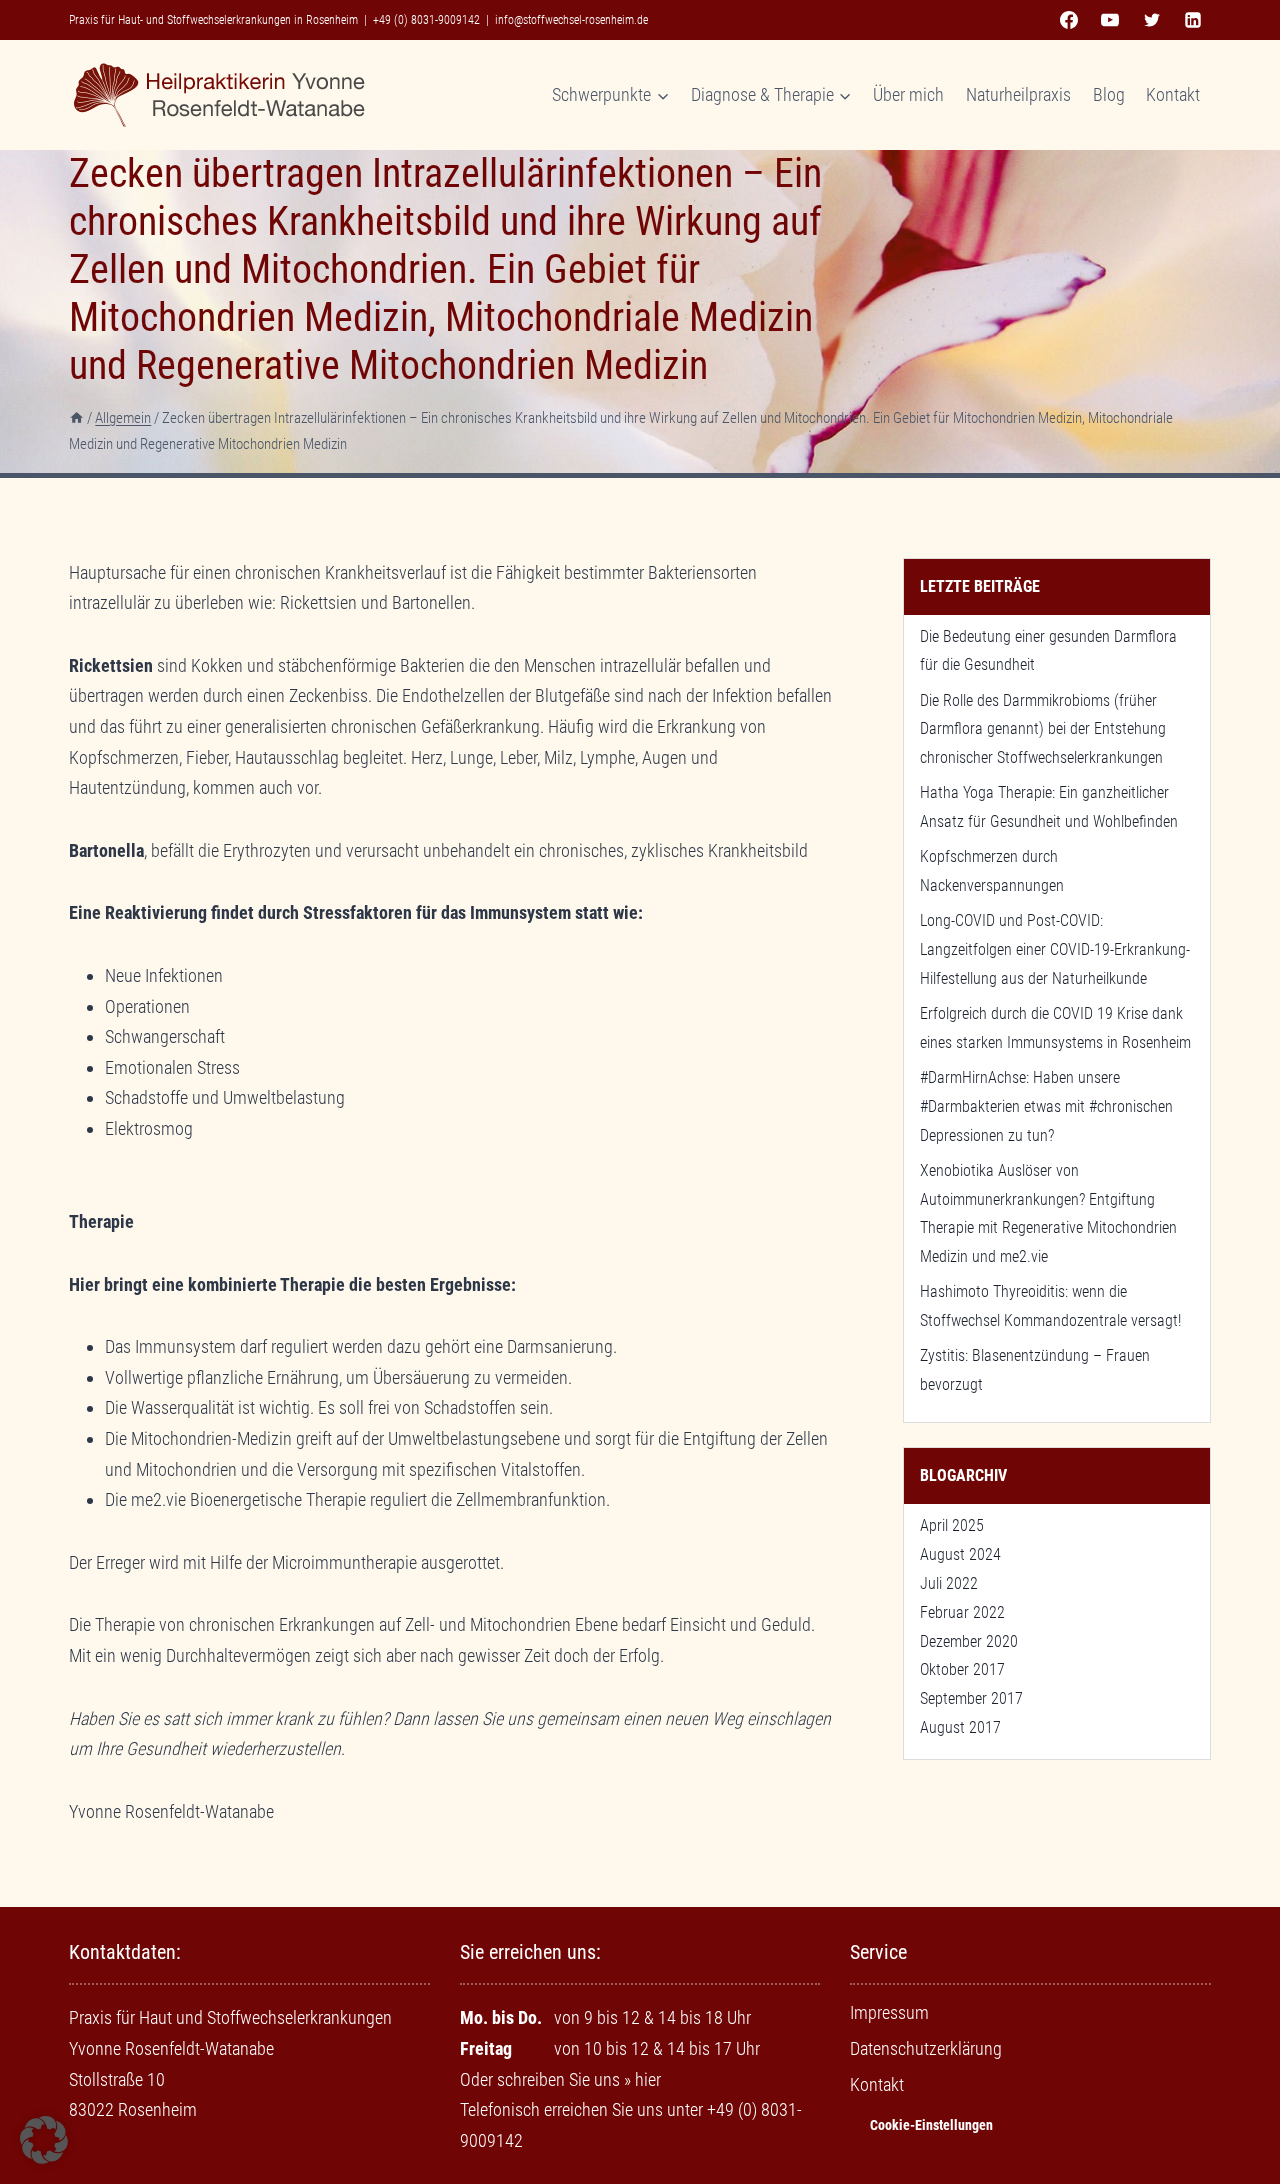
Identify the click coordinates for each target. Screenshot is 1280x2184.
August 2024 (960, 1554)
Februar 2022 (962, 1612)
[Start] (76, 418)
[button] (44, 2140)
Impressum (889, 2012)
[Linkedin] (1193, 20)
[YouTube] (1110, 20)
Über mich (908, 94)
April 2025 (952, 1525)
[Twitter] (1152, 20)
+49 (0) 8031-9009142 (426, 20)
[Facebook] (1069, 20)
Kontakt (1173, 94)
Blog (1109, 94)
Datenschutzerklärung (926, 2048)
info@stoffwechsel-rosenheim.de (571, 20)
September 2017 (971, 1698)
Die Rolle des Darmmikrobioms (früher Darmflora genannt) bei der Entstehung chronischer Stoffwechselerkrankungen (1043, 729)
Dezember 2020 (969, 1641)
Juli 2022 (949, 1583)
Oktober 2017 (962, 1669)
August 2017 (960, 1727)
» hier (642, 2079)
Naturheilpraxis (1018, 94)
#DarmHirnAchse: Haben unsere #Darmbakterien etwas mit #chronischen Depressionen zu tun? (1046, 1106)
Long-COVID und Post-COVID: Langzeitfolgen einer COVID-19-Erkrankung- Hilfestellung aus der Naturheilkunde (1055, 949)
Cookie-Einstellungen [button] (931, 2125)
